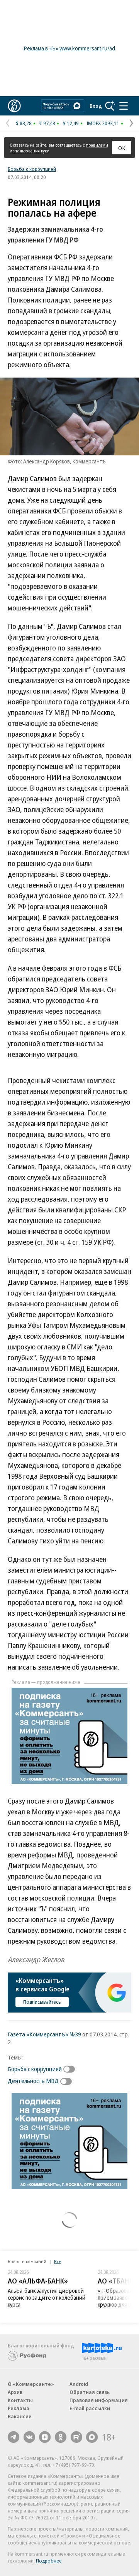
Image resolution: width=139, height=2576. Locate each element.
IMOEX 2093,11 (103, 123)
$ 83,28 (24, 123)
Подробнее (49, 2561)
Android (79, 2384)
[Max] (92, 2437)
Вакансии (20, 2416)
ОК (122, 148)
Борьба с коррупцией (32, 169)
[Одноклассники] (61, 2437)
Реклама (19, 2408)
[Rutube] (76, 2437)
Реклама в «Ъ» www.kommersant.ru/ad (69, 48)
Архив (15, 2392)
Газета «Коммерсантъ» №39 (44, 2034)
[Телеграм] (14, 2437)
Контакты (20, 2400)
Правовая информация (99, 2400)
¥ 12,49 (71, 123)
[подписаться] (71, 2069)
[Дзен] (45, 2437)
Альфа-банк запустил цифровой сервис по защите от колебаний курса (47, 2298)
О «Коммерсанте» (31, 2384)
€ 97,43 (47, 123)
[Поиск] (110, 106)
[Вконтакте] (29, 2437)
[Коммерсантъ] (14, 106)
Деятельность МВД (33, 2081)
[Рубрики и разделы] (124, 106)
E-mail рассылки (90, 2408)
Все (58, 2261)
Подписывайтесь (42, 2002)
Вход (96, 106)
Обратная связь (90, 2392)
